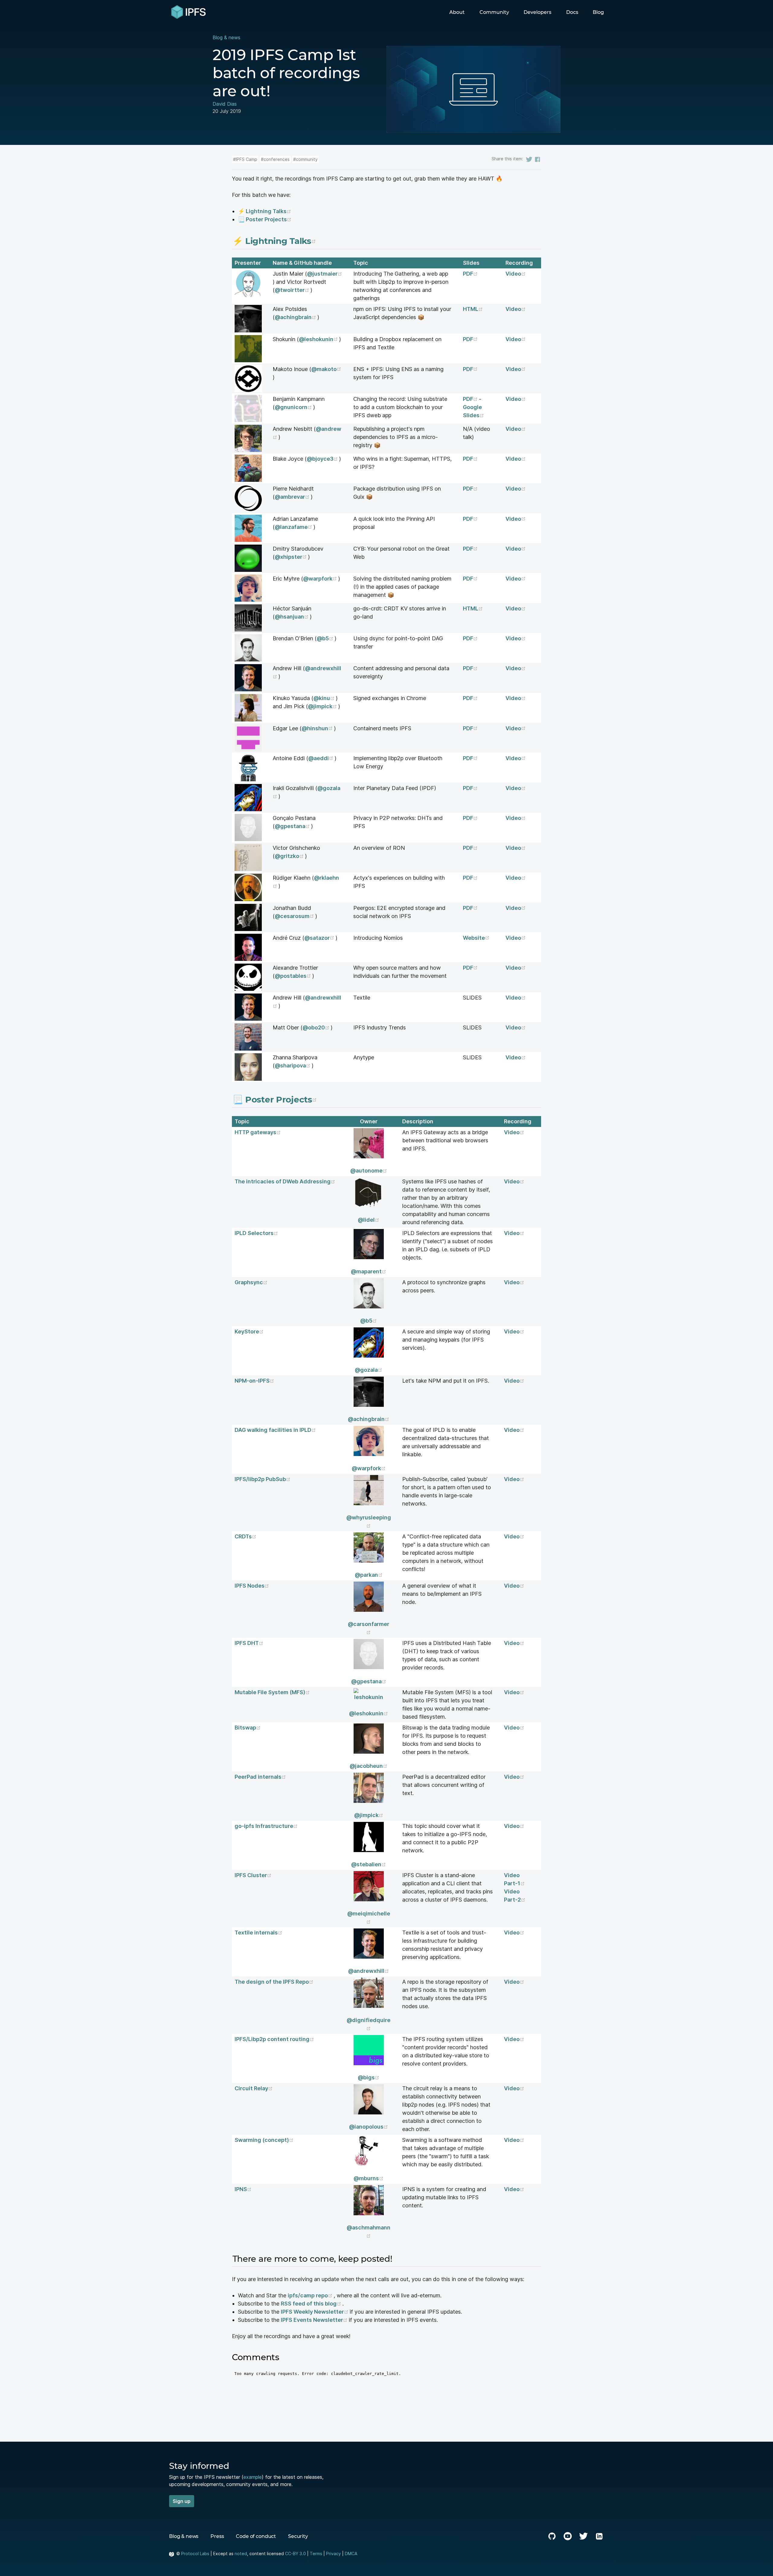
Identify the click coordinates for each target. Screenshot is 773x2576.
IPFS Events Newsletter (315, 2320)
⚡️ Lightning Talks (265, 211)
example (253, 2477)
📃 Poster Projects (265, 219)
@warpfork (321, 579)
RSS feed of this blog (312, 2304)
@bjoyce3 (323, 459)
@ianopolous (369, 2127)
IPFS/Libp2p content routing (274, 2039)
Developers (537, 12)
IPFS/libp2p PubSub (263, 1479)
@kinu (325, 698)
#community (305, 159)
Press (217, 2536)
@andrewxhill (369, 1971)
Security (298, 2536)
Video (516, 274)
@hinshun (318, 728)
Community (494, 12)
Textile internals (258, 1933)
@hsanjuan (292, 617)
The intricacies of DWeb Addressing (285, 1181)
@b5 (326, 638)
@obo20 (317, 1027)
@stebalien (369, 1864)
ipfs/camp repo (311, 2295)
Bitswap (248, 1728)
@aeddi (321, 758)
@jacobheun (369, 1766)
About (457, 12)
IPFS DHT (249, 1643)
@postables (293, 976)
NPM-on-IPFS (254, 1381)
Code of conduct (256, 2536)
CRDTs (245, 1536)
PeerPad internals (260, 1777)
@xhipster (291, 557)
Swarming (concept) (264, 2140)
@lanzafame (294, 527)
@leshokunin (319, 339)
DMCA (351, 2554)
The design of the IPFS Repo (274, 1982)
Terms (316, 2554)
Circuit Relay (254, 2088)
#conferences (275, 159)
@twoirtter (293, 290)
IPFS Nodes (252, 1586)
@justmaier (322, 274)
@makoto (324, 369)
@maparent (369, 1271)
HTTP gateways (258, 1132)
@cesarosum (295, 916)
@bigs (369, 2077)
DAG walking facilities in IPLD (275, 1430)
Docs (572, 12)
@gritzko (290, 856)
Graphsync (251, 1282)
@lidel (369, 1220)
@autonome (369, 1171)
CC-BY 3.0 (295, 2554)
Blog (598, 12)
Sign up (182, 2501)
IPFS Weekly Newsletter (315, 2312)
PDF (470, 274)
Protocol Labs (195, 2554)
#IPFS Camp (245, 159)
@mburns (369, 2178)
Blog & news (226, 37)
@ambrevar (293, 497)
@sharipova (293, 1066)
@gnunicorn (294, 407)
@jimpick (323, 706)
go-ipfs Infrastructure (266, 1826)
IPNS (243, 2189)
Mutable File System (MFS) (272, 1692)
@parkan (369, 1575)
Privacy (334, 2554)
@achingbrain (296, 317)
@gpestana (293, 826)
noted (241, 2554)
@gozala (369, 1370)
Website (476, 938)
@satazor (320, 938)
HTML (473, 309)
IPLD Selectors (256, 1233)
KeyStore (249, 1331)
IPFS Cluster (253, 1875)
